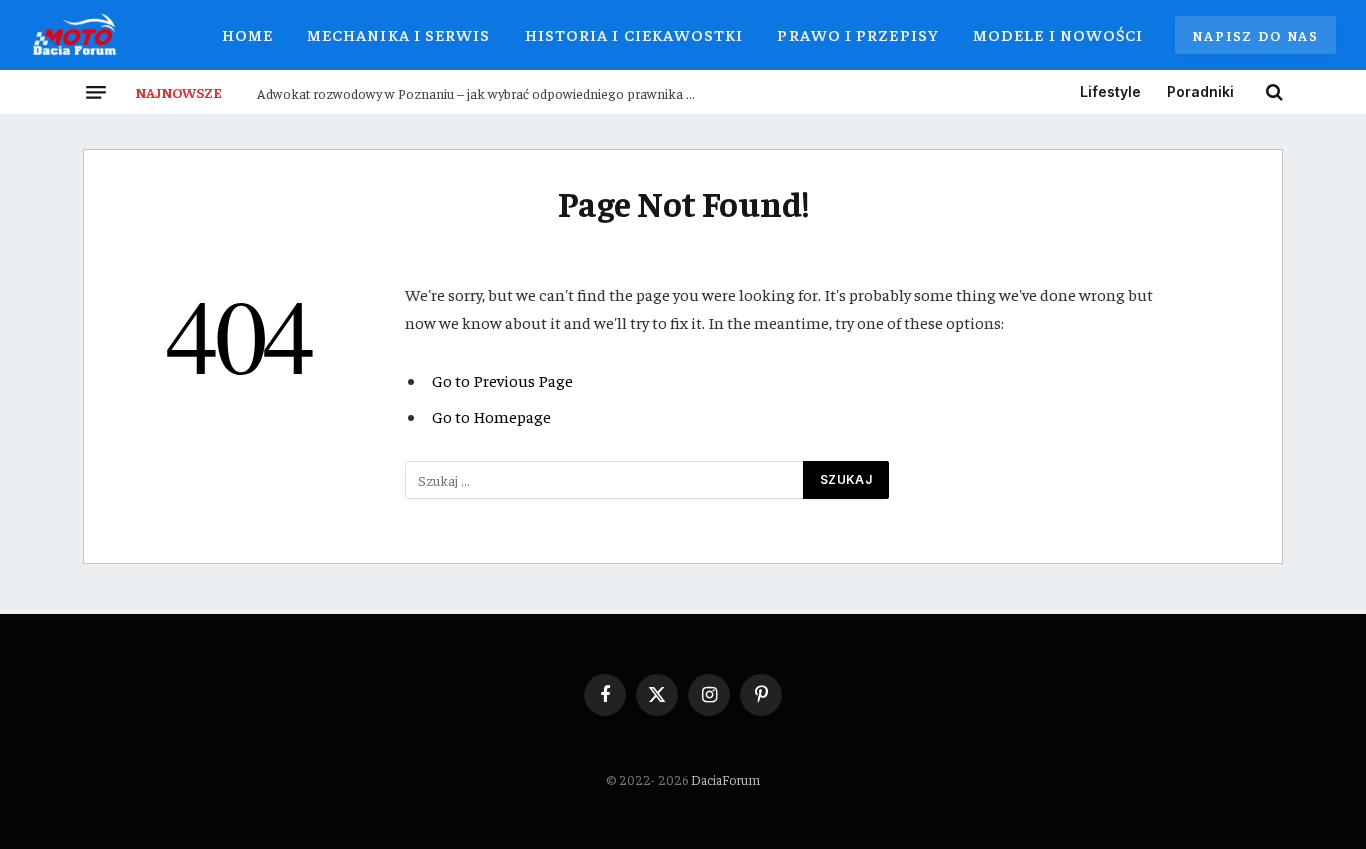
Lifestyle (1110, 91)
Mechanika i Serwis (399, 34)
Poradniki (1200, 91)
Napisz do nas (1255, 35)
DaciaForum (725, 779)
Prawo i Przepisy (857, 34)
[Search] (1272, 92)
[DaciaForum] (75, 35)
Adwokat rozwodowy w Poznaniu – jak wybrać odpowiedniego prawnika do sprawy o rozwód (482, 93)
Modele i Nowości (1058, 34)
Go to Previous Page (502, 380)
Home (247, 34)
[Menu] (96, 92)
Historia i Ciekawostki (634, 34)
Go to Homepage (491, 416)
